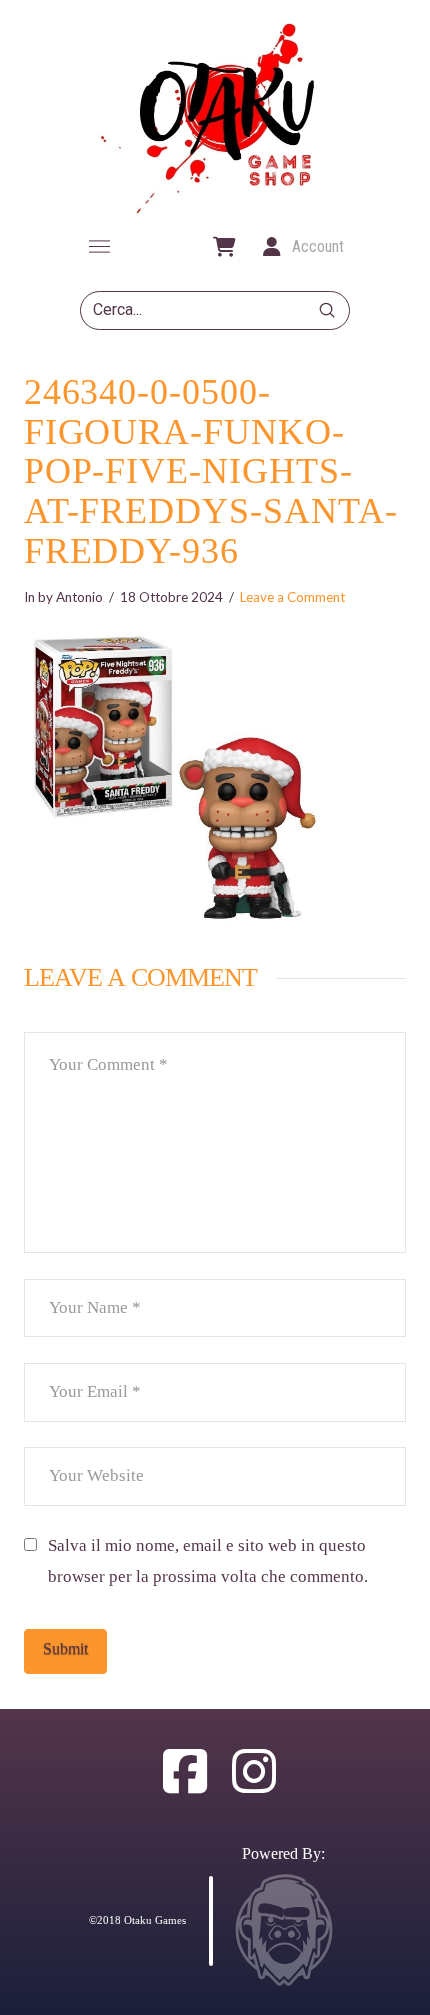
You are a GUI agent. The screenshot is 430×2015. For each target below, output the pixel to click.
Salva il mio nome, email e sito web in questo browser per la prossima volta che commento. (208, 1561)
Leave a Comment (292, 597)
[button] (99, 247)
